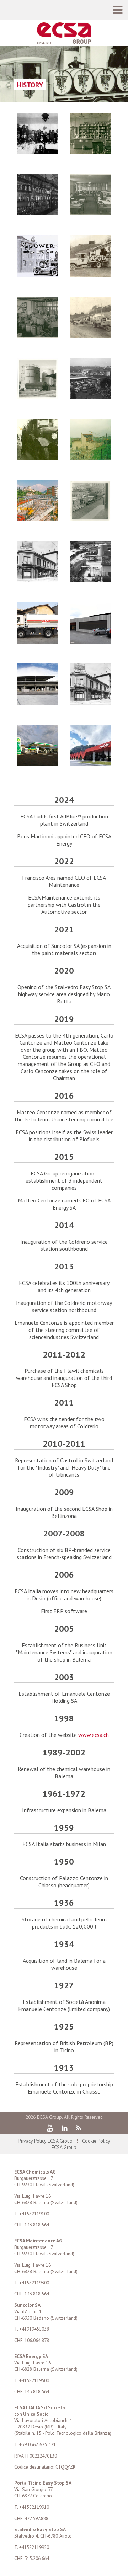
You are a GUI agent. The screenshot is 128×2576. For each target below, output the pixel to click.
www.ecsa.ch (94, 1735)
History (30, 85)
